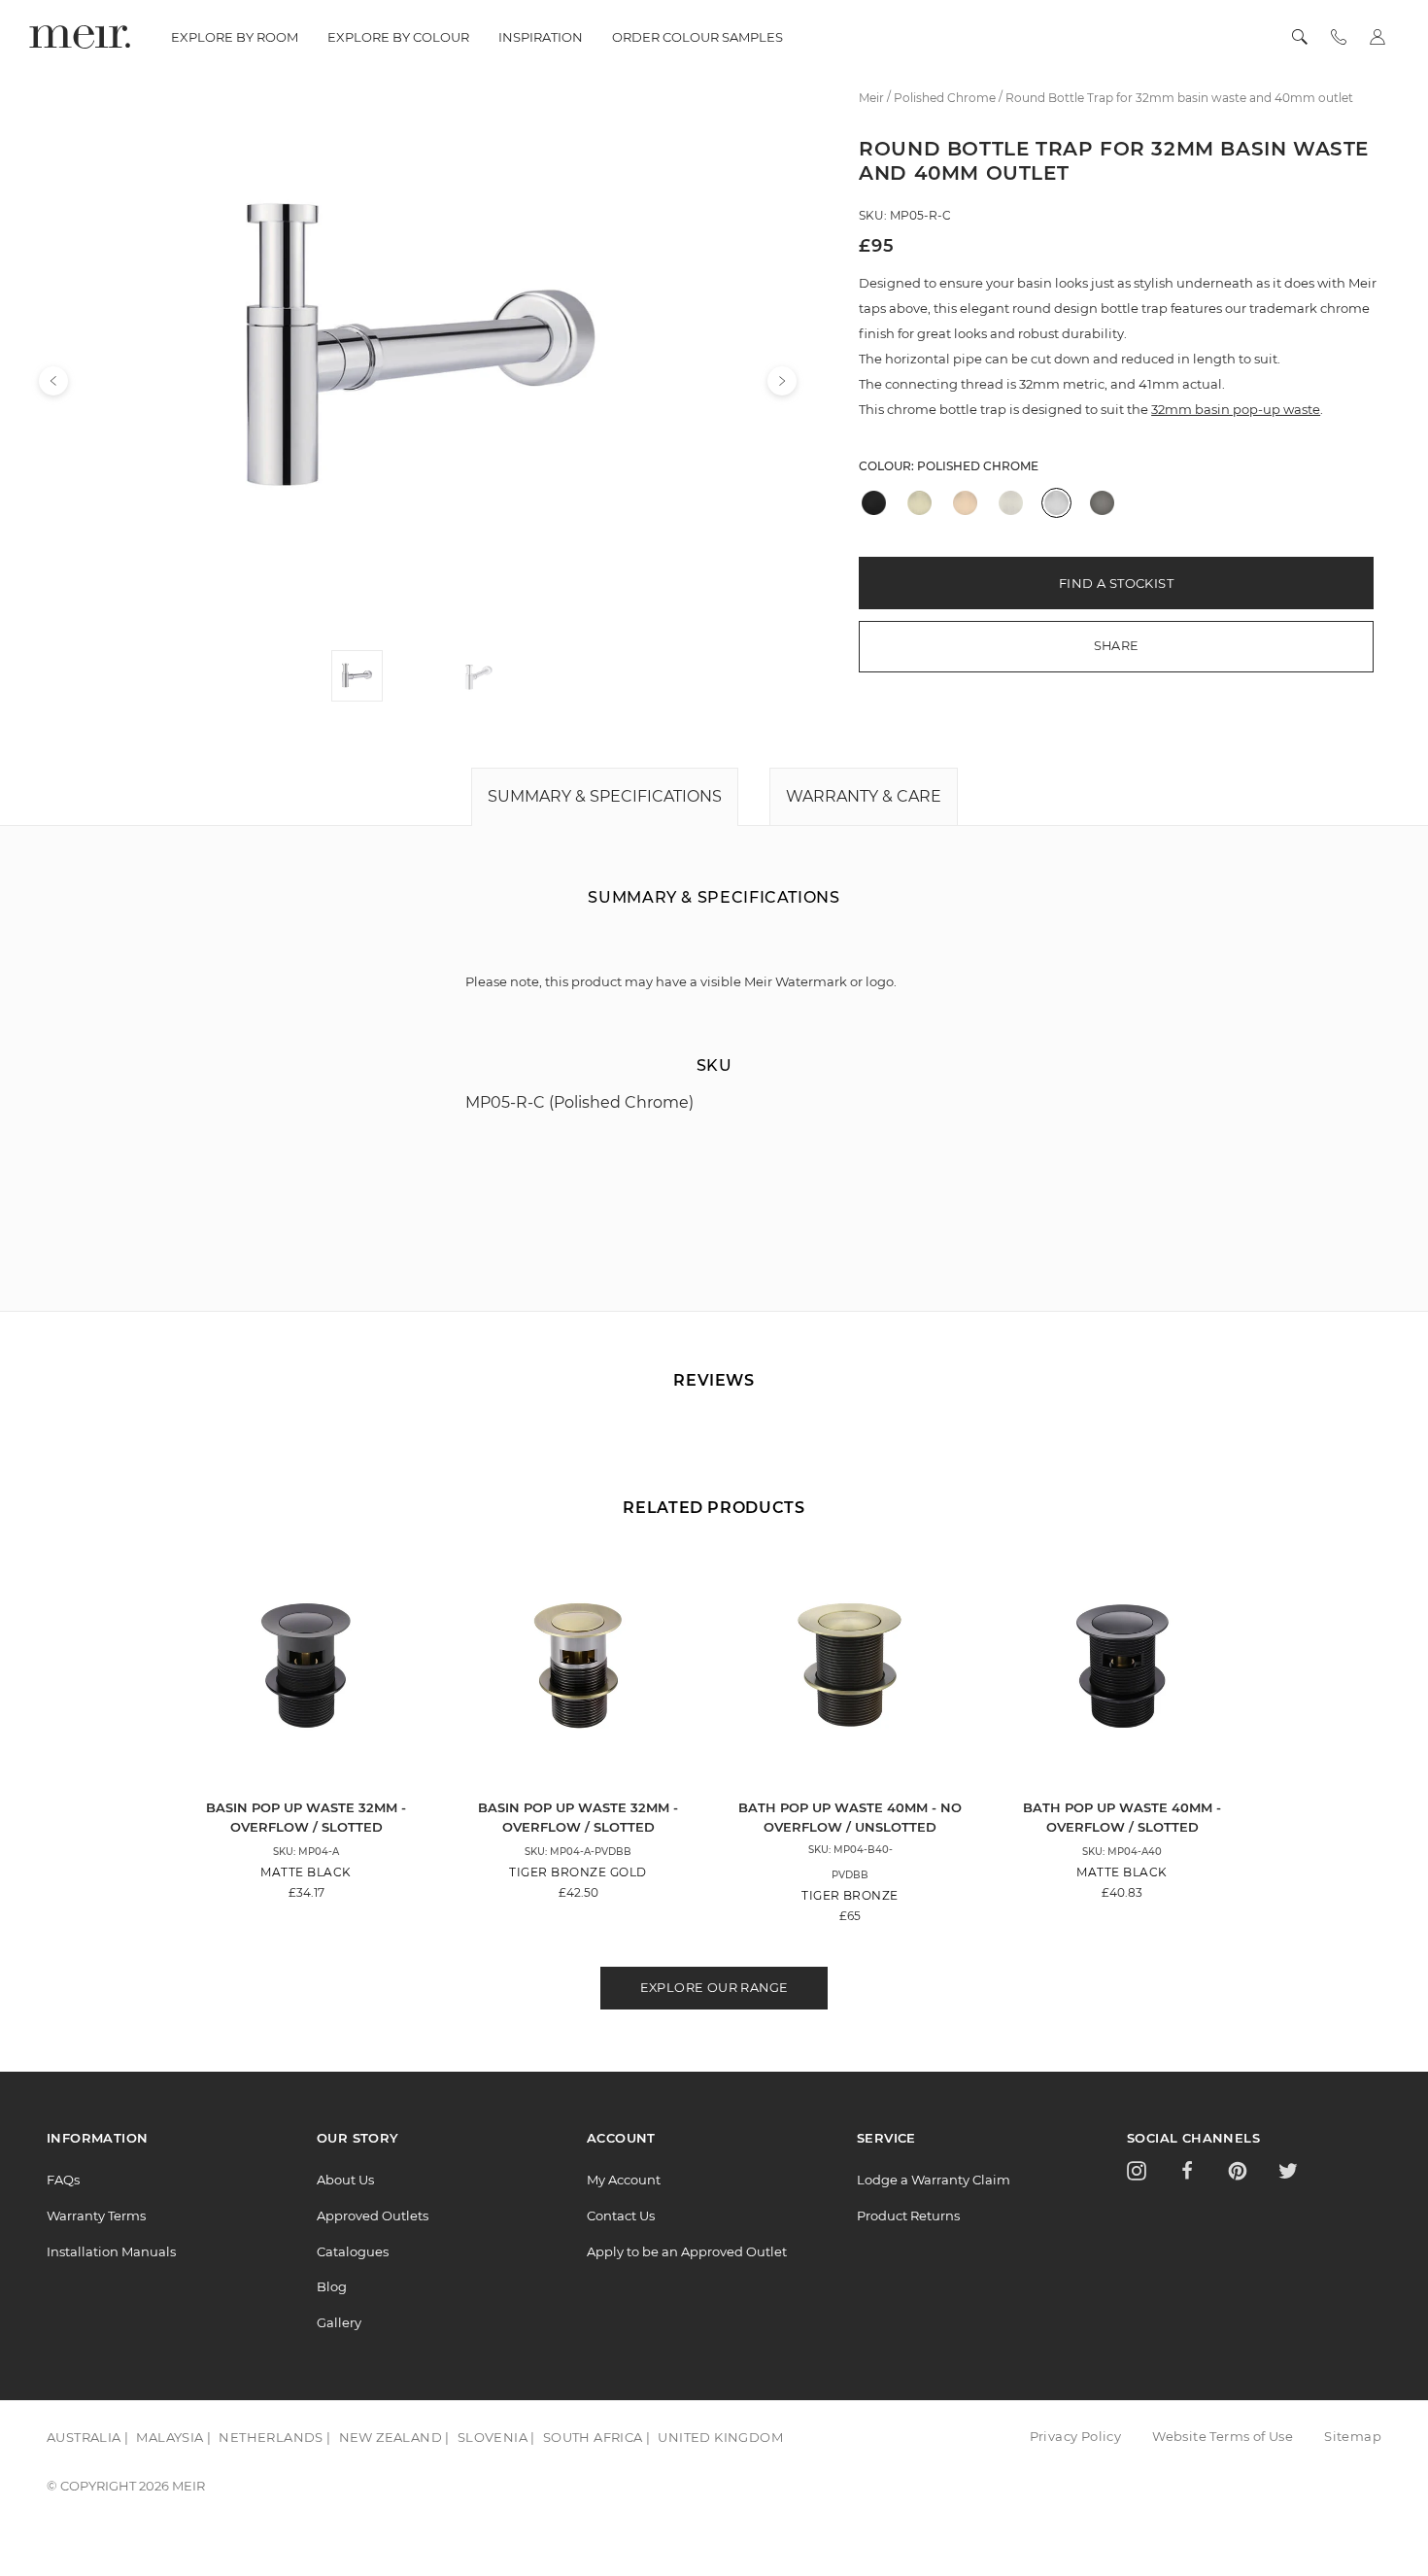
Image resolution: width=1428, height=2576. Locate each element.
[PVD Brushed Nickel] (1011, 503)
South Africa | (597, 2437)
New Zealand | (394, 2437)
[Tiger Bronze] (919, 503)
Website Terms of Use (1223, 2436)
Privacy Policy (1076, 2436)
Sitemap (1353, 2436)
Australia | (87, 2437)
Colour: (949, 466)
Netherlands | (274, 2437)
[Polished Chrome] (1056, 503)
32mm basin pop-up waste (1236, 409)
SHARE (1117, 646)
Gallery (339, 2322)
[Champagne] (965, 503)
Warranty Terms (96, 2215)
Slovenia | (496, 2437)
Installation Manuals (111, 2251)
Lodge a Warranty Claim (934, 2180)
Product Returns (908, 2215)
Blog (332, 2286)
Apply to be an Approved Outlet (687, 2251)
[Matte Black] (874, 503)
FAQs (63, 2180)
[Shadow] (1102, 503)
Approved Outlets (373, 2215)
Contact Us (621, 2215)
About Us (345, 2180)
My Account (624, 2180)
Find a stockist (1116, 583)
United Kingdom (720, 2437)
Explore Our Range (714, 1988)
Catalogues (353, 2251)
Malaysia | (173, 2437)
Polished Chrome (978, 466)
